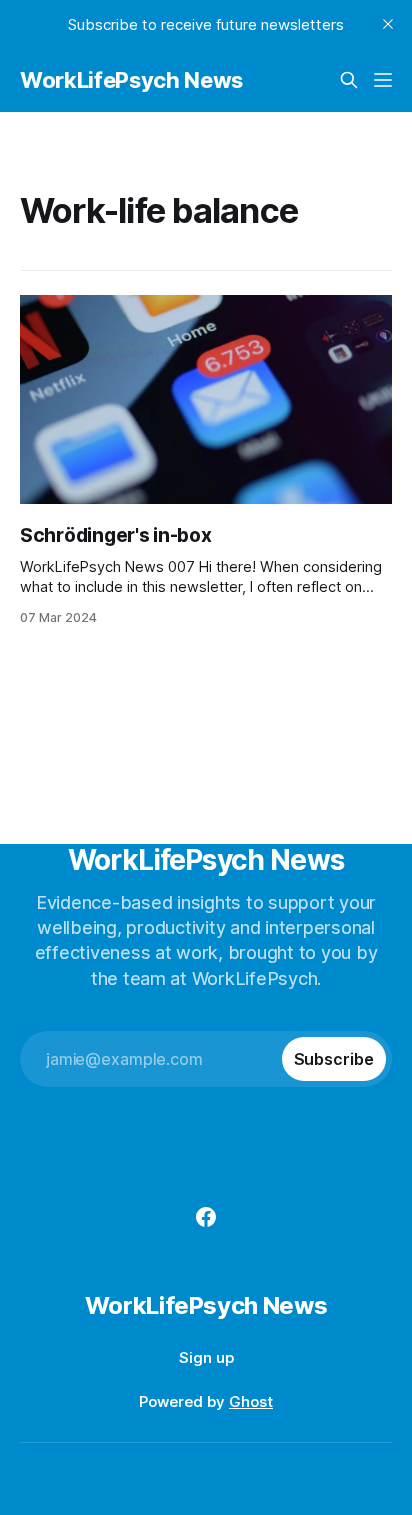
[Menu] (383, 80)
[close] (388, 24)
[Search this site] (349, 80)
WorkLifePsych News (131, 80)
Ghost (251, 1401)
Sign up (206, 1357)
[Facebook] (206, 1217)
